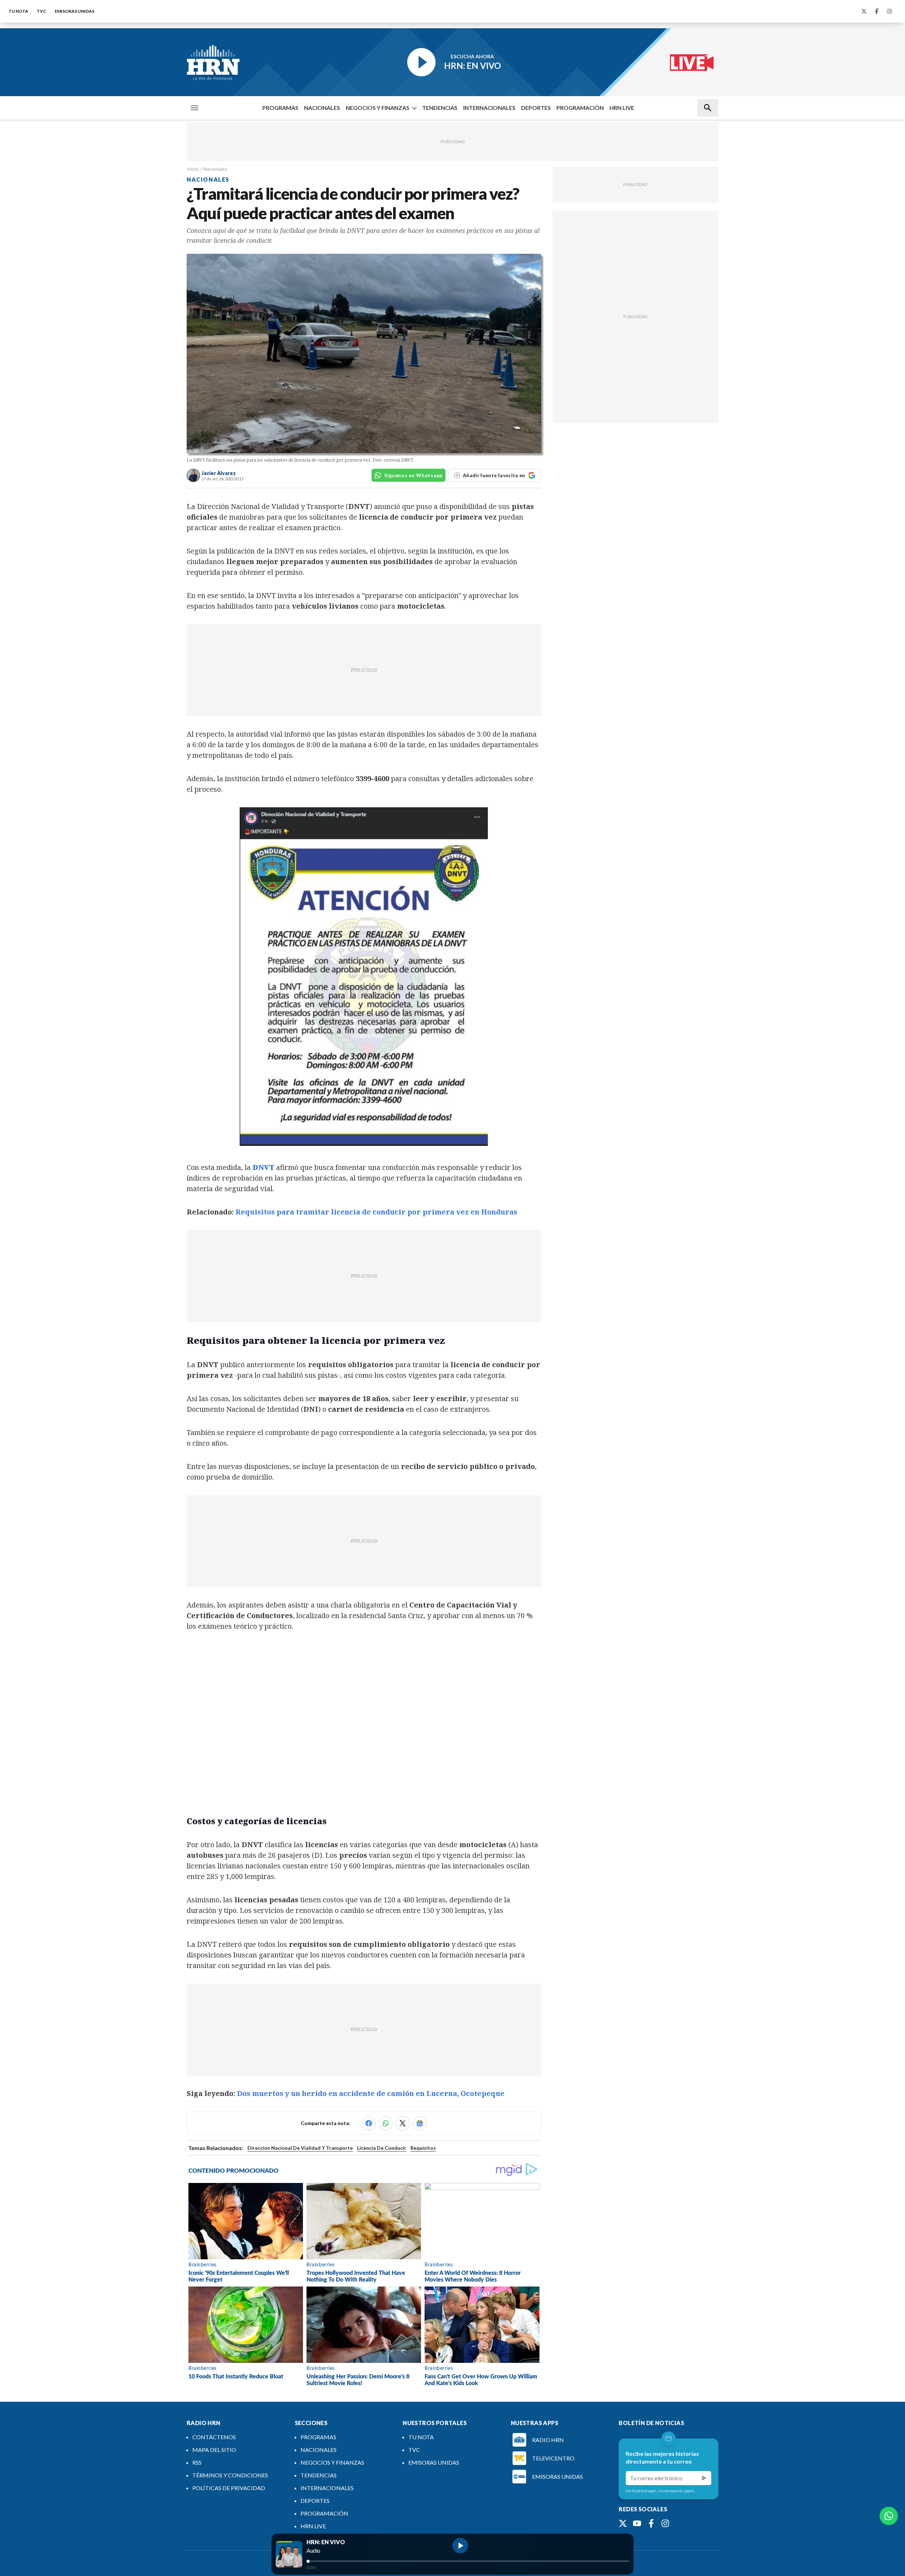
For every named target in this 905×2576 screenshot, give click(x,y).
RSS (197, 2462)
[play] (460, 2546)
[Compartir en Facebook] (369, 2123)
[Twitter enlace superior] (864, 11)
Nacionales (215, 169)
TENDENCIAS (440, 108)
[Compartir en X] (403, 2123)
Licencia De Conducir (382, 2148)
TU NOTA (18, 11)
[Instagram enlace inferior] (665, 2523)
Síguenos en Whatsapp (413, 475)
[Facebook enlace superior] (877, 11)
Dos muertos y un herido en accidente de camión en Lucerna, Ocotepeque (371, 2093)
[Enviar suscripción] (704, 2478)
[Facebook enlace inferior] (651, 2523)
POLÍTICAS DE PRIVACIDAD (229, 2488)
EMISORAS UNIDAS (75, 11)
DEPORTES (536, 108)
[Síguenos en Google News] (420, 2123)
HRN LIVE (622, 108)
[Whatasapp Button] (889, 2516)
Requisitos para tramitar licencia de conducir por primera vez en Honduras (376, 1212)
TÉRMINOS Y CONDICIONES (230, 2475)
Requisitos (423, 2148)
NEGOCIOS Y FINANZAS (378, 108)
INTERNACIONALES (489, 108)
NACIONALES (322, 108)
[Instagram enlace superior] (889, 11)
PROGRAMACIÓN (580, 108)
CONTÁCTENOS (214, 2437)
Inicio (193, 169)
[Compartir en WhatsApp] (386, 2123)
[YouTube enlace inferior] (637, 2523)
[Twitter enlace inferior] (623, 2523)
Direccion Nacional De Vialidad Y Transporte (300, 2148)
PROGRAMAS (280, 108)
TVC (42, 11)
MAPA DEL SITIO (214, 2450)
